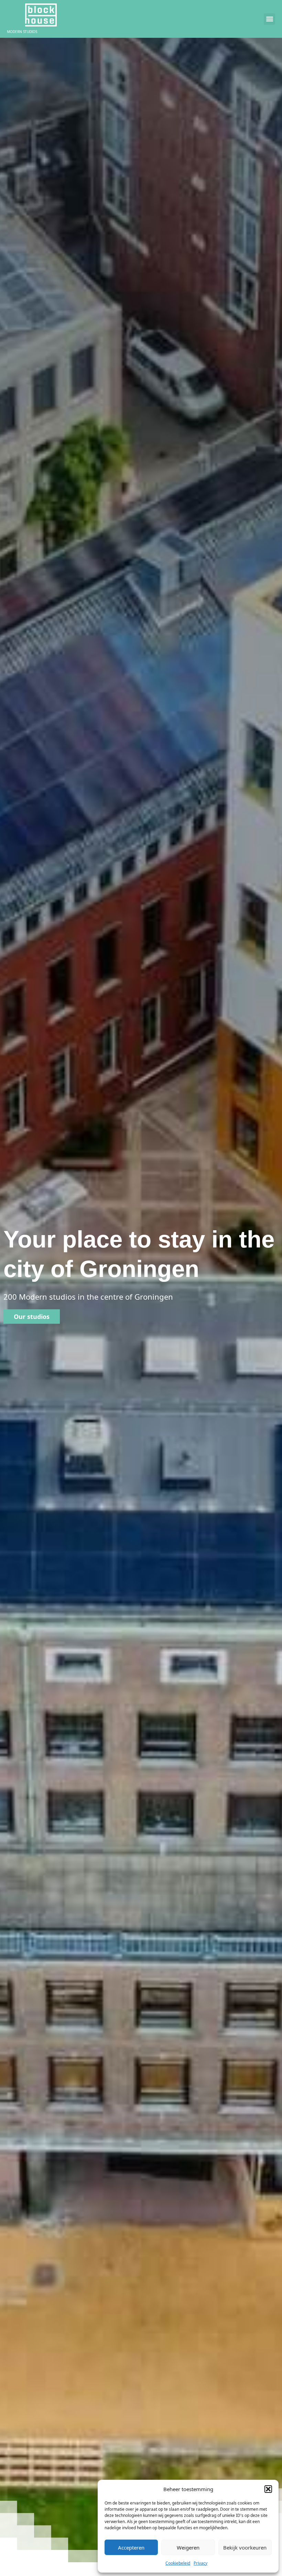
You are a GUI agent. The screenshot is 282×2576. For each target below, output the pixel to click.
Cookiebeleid (178, 2563)
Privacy (200, 2563)
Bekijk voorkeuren (245, 2547)
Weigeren (188, 2547)
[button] (268, 2489)
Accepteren (131, 2547)
